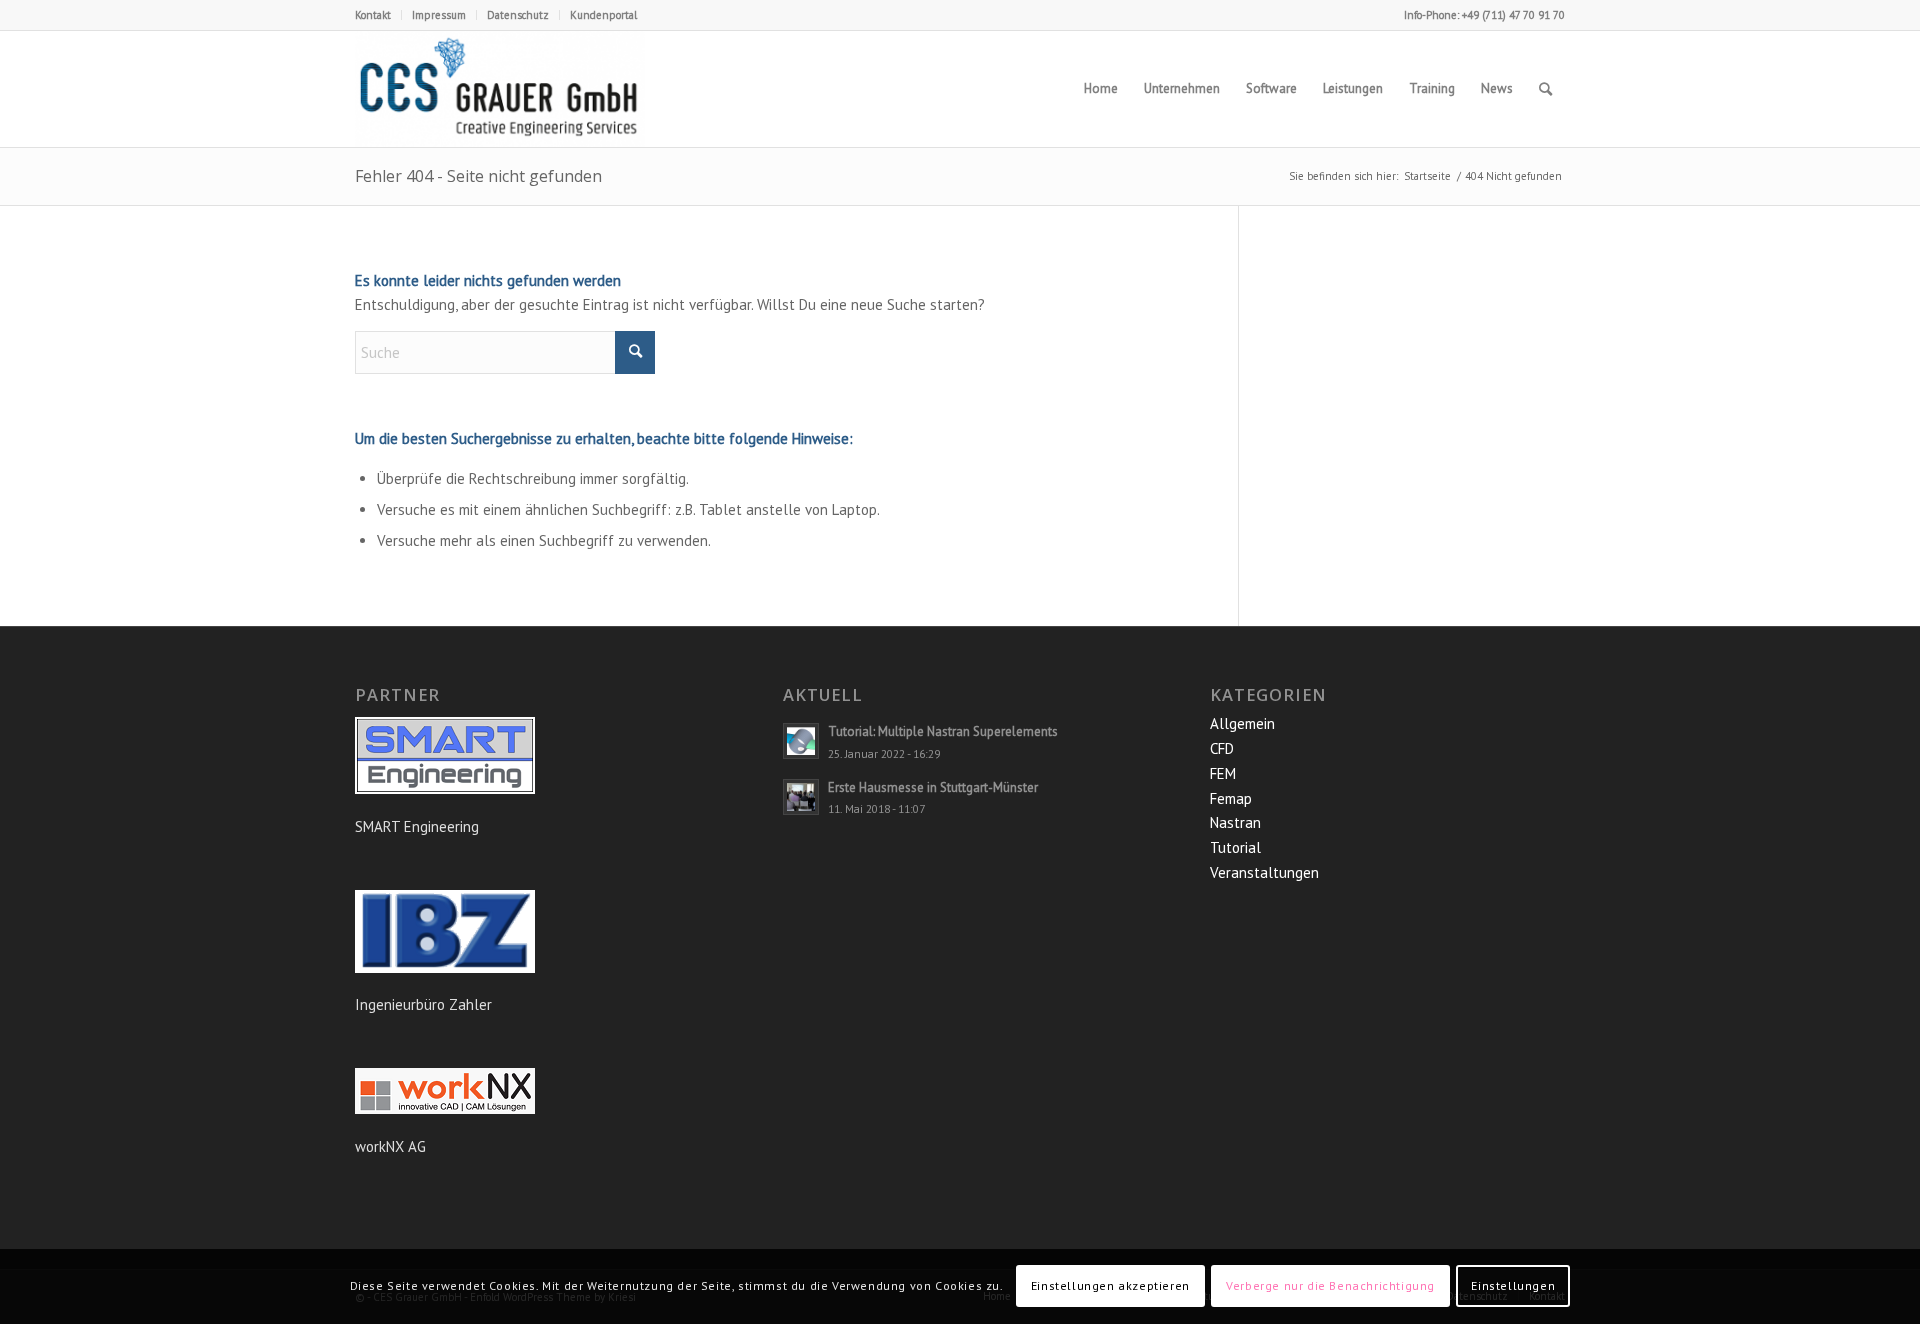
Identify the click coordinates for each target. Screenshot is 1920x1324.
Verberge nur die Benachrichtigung (1330, 1285)
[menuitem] (378, 15)
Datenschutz (518, 15)
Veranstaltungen (1264, 872)
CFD (1222, 748)
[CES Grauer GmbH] (500, 89)
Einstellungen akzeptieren (1110, 1285)
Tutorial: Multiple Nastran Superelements (943, 731)
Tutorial (1235, 847)
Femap (1231, 798)
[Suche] (1545, 89)
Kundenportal (603, 15)
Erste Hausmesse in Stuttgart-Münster (933, 787)
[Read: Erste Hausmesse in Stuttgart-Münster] (801, 797)
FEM (1223, 773)
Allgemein (1242, 723)
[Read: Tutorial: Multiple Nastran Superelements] (801, 741)
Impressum (439, 15)
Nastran (1235, 822)
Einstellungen (1513, 1285)
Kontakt (373, 15)
